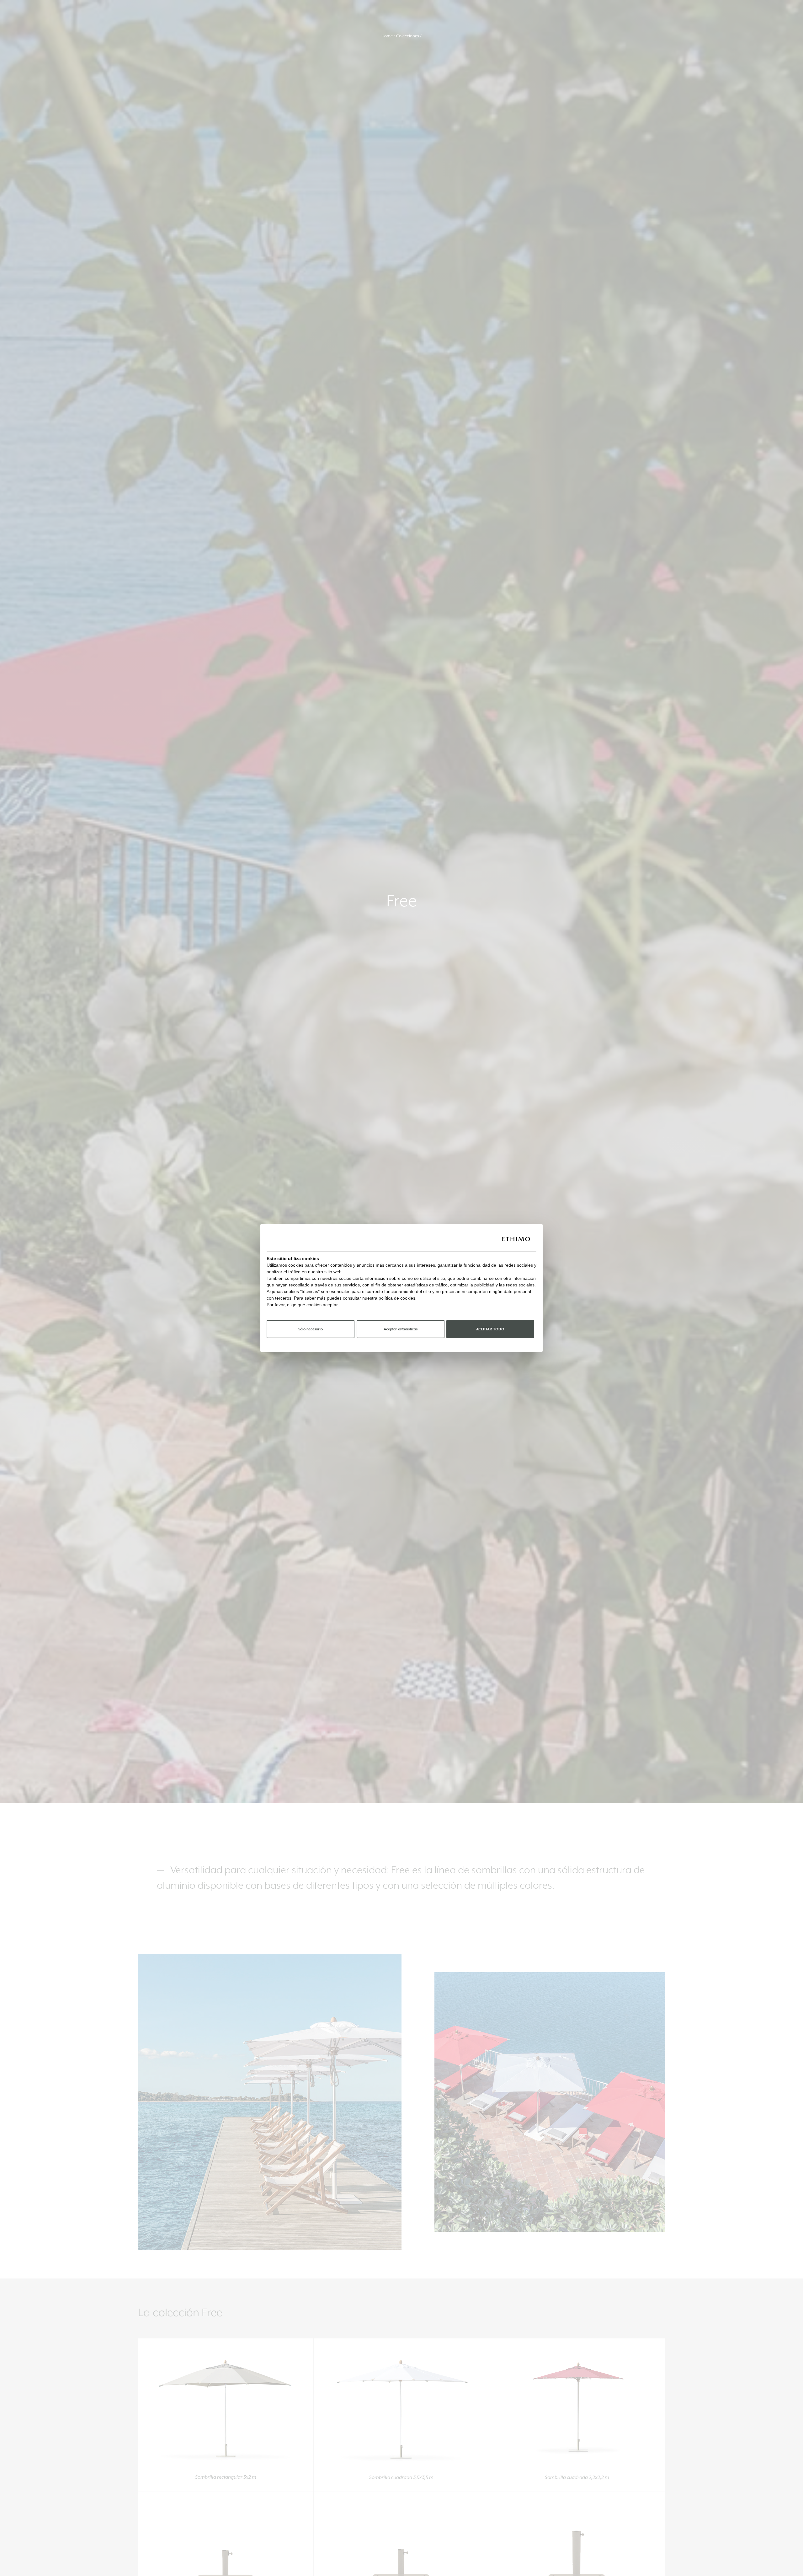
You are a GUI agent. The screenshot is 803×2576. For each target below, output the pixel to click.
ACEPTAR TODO (490, 1329)
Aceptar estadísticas (401, 1329)
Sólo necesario (311, 1329)
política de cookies (397, 1298)
